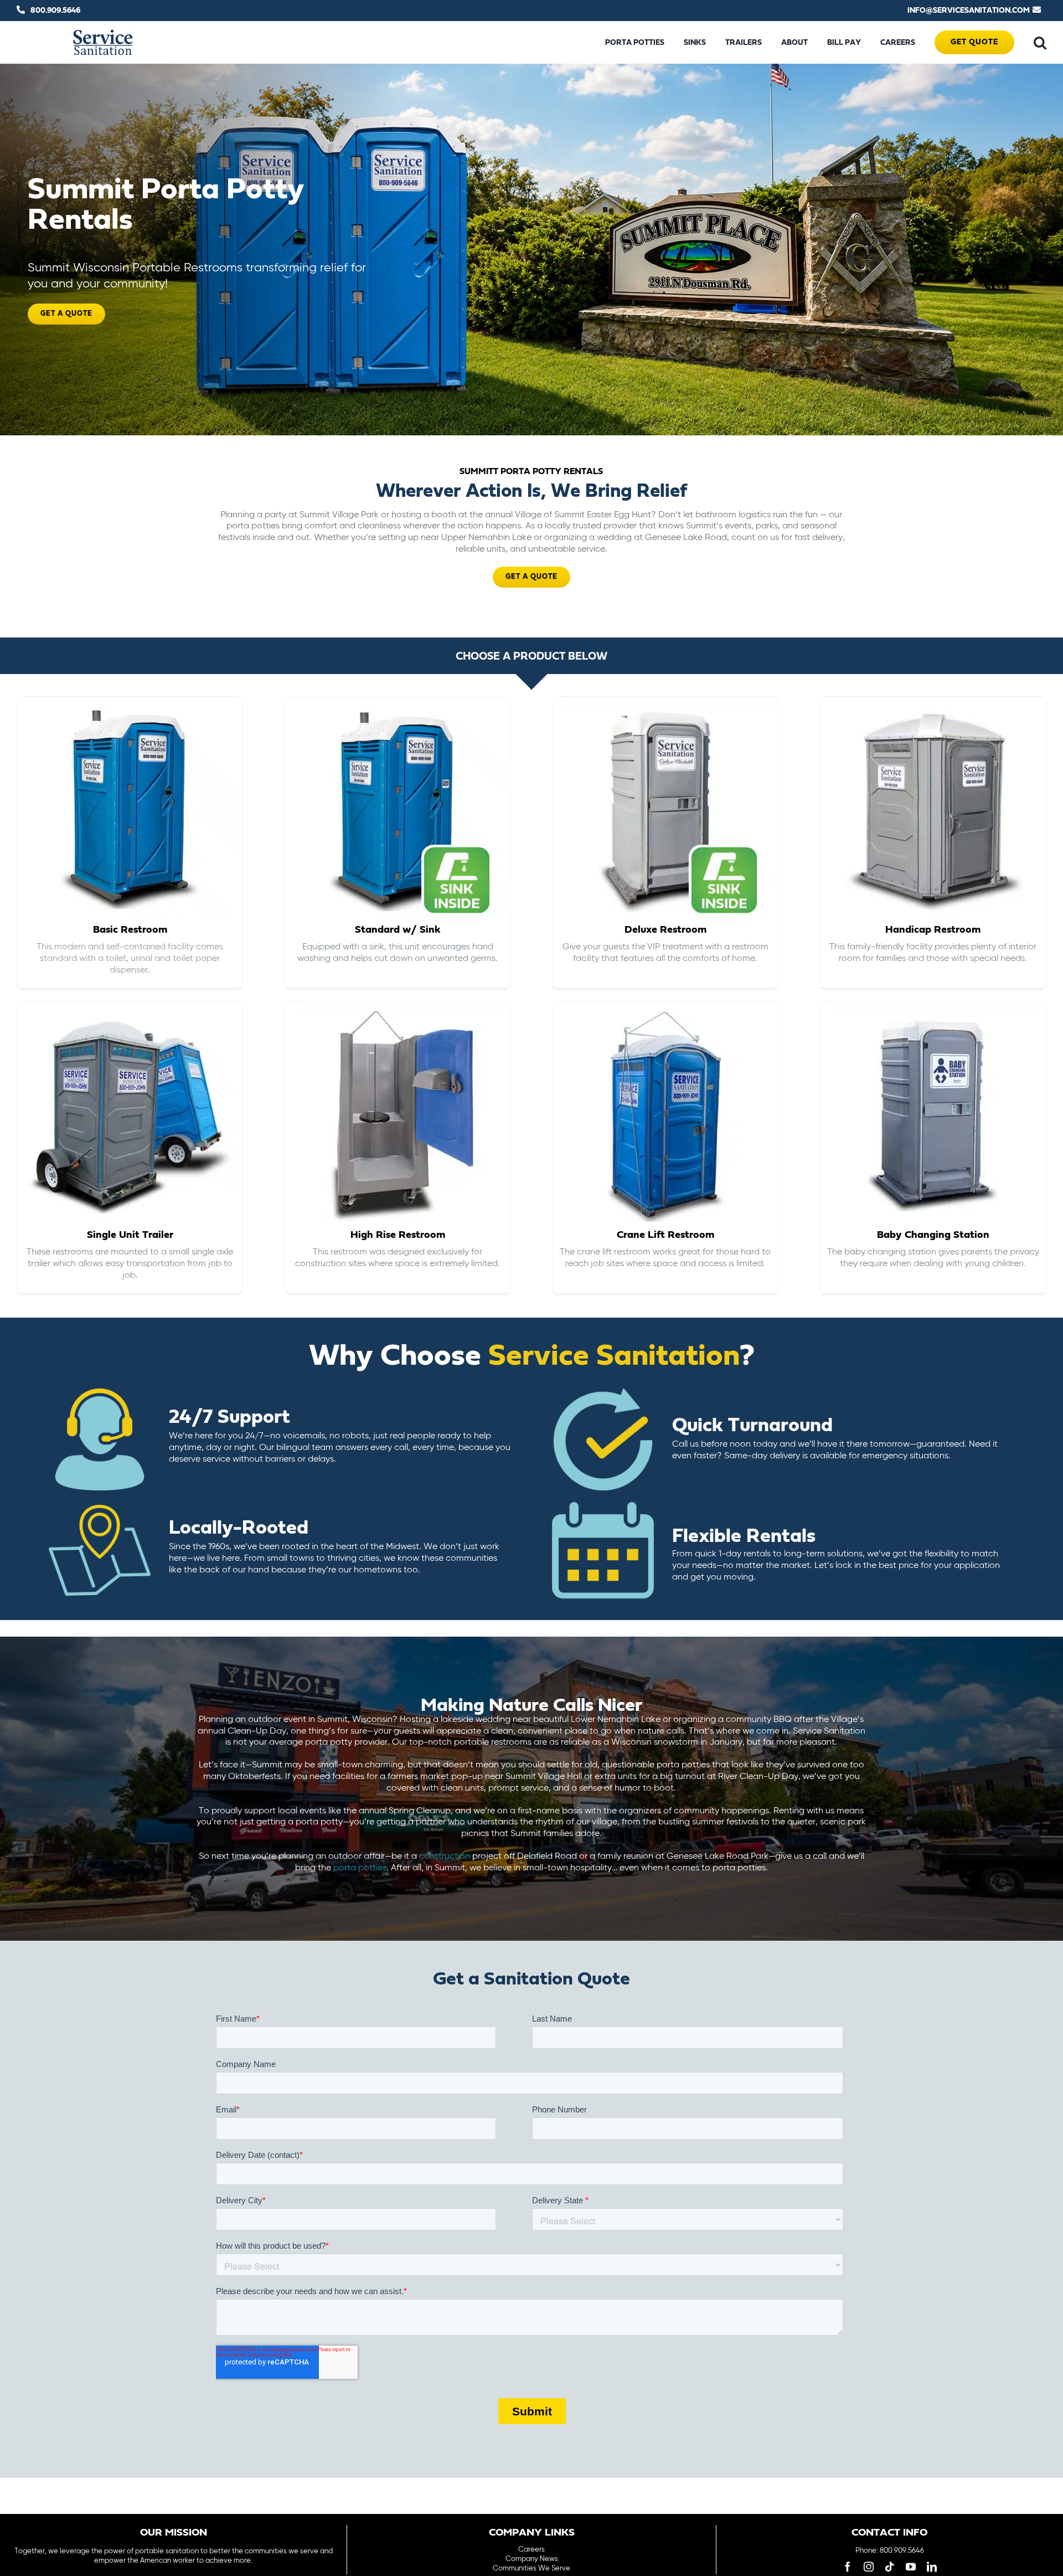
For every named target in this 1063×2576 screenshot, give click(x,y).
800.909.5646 (55, 11)
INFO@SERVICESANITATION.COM (969, 11)
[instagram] (869, 2567)
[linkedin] (932, 2567)
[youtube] (911, 2567)
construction (445, 1857)
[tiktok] (890, 2567)
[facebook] (848, 2567)
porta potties (360, 1868)
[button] (1040, 43)
